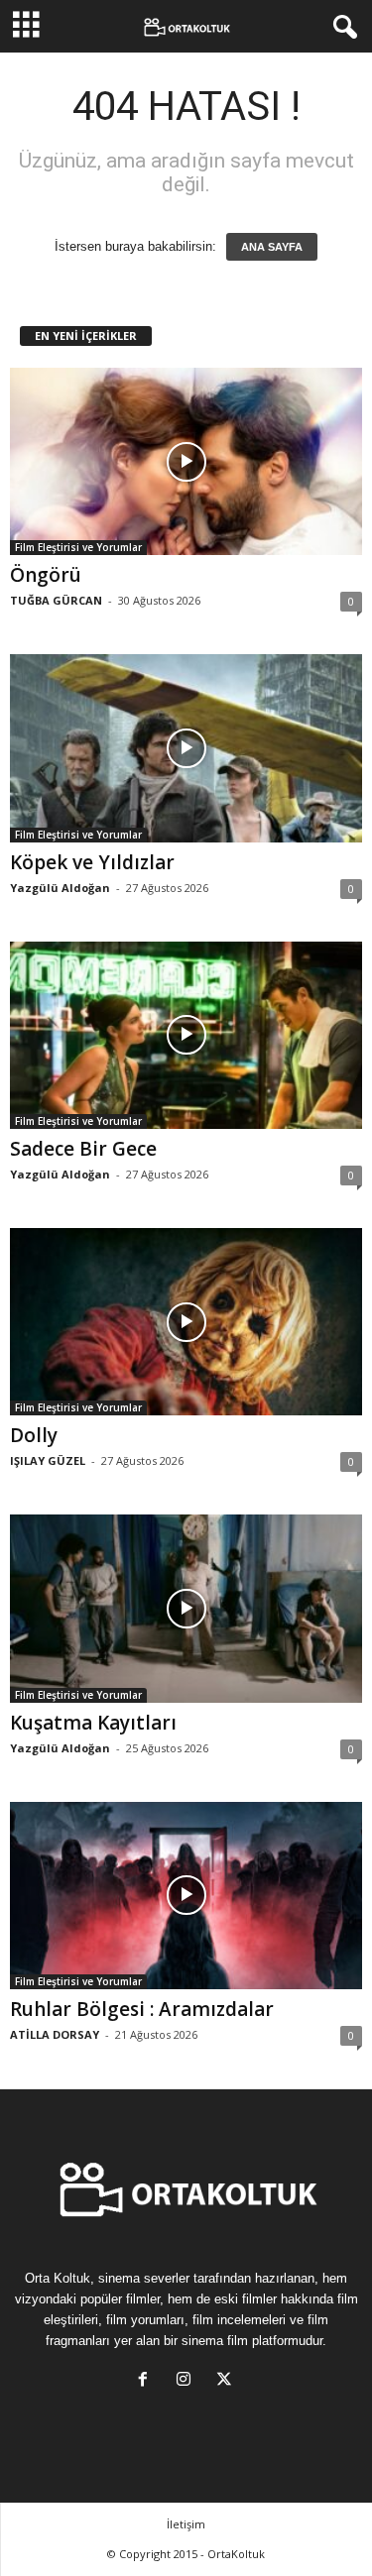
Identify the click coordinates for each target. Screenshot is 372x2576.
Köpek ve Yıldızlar (92, 862)
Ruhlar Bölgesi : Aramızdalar (142, 2009)
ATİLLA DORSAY (55, 2034)
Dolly (34, 1435)
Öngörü (46, 575)
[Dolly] (186, 1322)
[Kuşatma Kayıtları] (186, 1608)
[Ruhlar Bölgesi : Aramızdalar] (186, 1896)
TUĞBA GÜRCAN (56, 600)
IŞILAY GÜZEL (48, 1460)
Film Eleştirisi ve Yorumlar (78, 547)
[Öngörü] (186, 461)
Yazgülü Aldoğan (60, 888)
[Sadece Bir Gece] (186, 1035)
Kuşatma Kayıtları (93, 1723)
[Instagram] (188, 2381)
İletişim (186, 2524)
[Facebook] (147, 2381)
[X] (227, 2381)
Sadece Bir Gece (83, 1149)
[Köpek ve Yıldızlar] (186, 748)
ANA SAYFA (272, 247)
